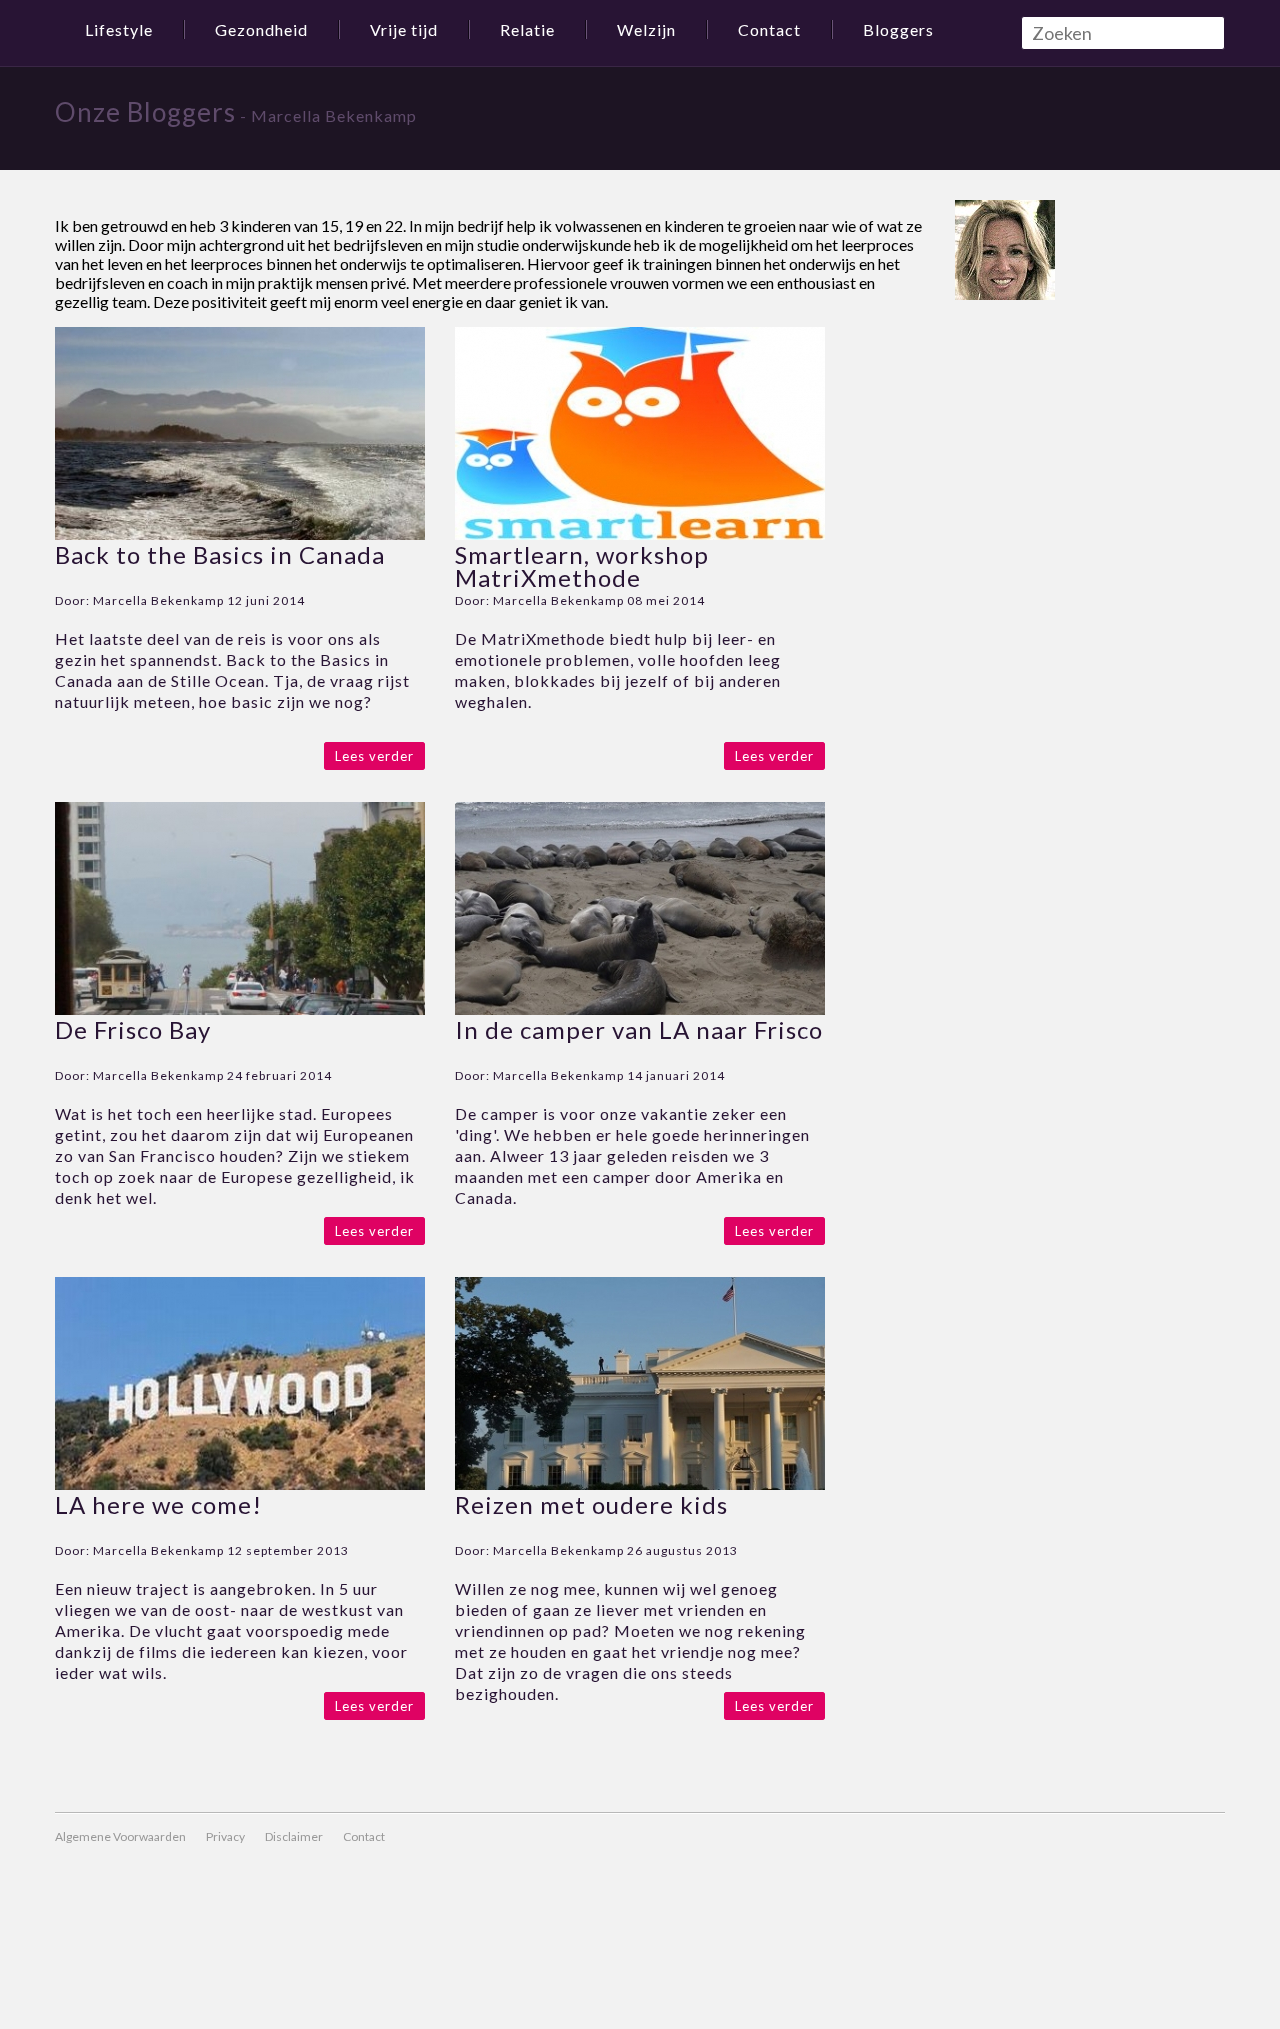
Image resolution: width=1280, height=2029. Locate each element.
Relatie (527, 29)
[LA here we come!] (240, 1483)
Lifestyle (119, 29)
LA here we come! (158, 1504)
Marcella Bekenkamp (158, 600)
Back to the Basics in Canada (220, 554)
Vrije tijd (404, 29)
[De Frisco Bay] (240, 1008)
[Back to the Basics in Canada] (240, 533)
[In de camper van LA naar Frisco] (640, 1008)
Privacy (225, 1836)
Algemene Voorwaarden (120, 1836)
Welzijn (646, 29)
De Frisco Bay (133, 1029)
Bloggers (898, 29)
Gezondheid (261, 29)
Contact (769, 29)
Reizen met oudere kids (591, 1504)
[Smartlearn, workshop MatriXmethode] (640, 533)
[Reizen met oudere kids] (640, 1483)
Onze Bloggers (145, 112)
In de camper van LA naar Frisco (639, 1029)
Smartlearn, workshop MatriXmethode (582, 566)
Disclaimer (294, 1836)
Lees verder (374, 756)
